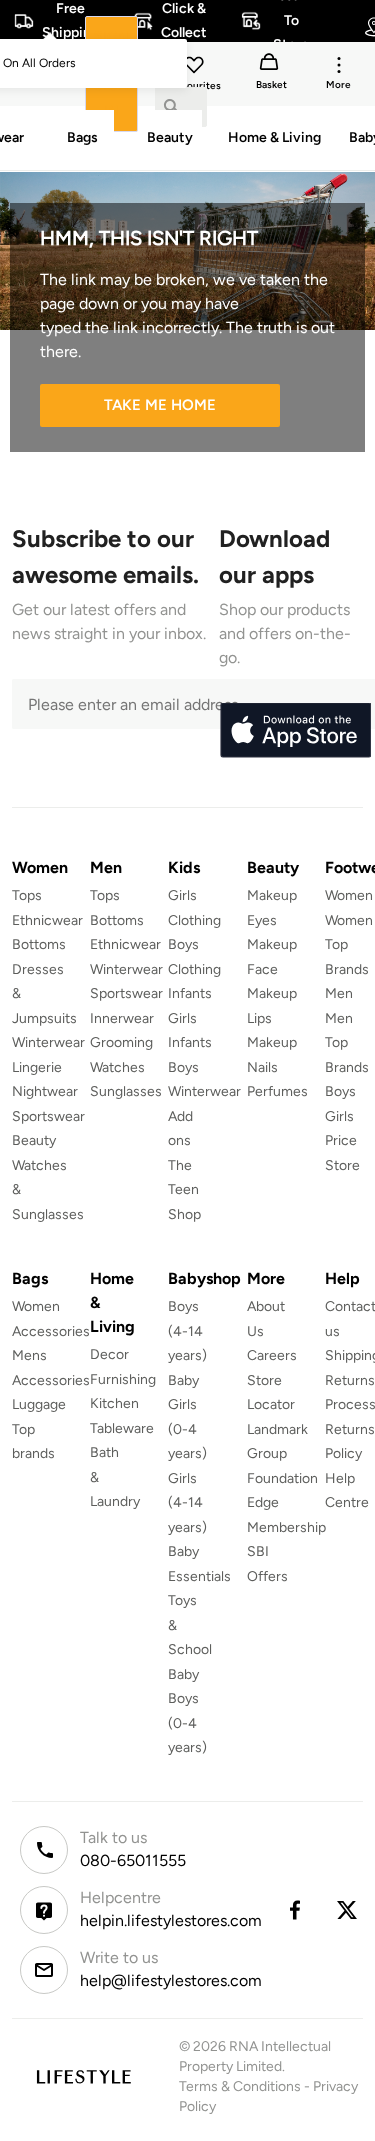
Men (339, 993)
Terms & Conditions (240, 2086)
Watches (117, 1067)
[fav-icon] (196, 68)
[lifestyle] (83, 2076)
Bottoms (39, 944)
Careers (272, 1355)
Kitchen (114, 1403)
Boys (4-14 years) (187, 1331)
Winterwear (48, 1042)
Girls (339, 1116)
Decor (109, 1354)
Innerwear (122, 1018)
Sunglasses (126, 1091)
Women (349, 895)
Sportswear (48, 1116)
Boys (340, 1091)
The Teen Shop (184, 1190)
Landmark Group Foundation (282, 1454)
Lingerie (37, 1067)
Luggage (39, 1404)
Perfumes (277, 1091)
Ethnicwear (47, 920)
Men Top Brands (347, 1043)
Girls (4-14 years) (187, 1503)
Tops (27, 895)
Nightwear (45, 1091)
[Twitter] (348, 1910)
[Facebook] (294, 1910)
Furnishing (123, 1379)
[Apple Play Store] (295, 731)
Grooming (121, 1042)
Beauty (34, 1140)
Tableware (122, 1428)
